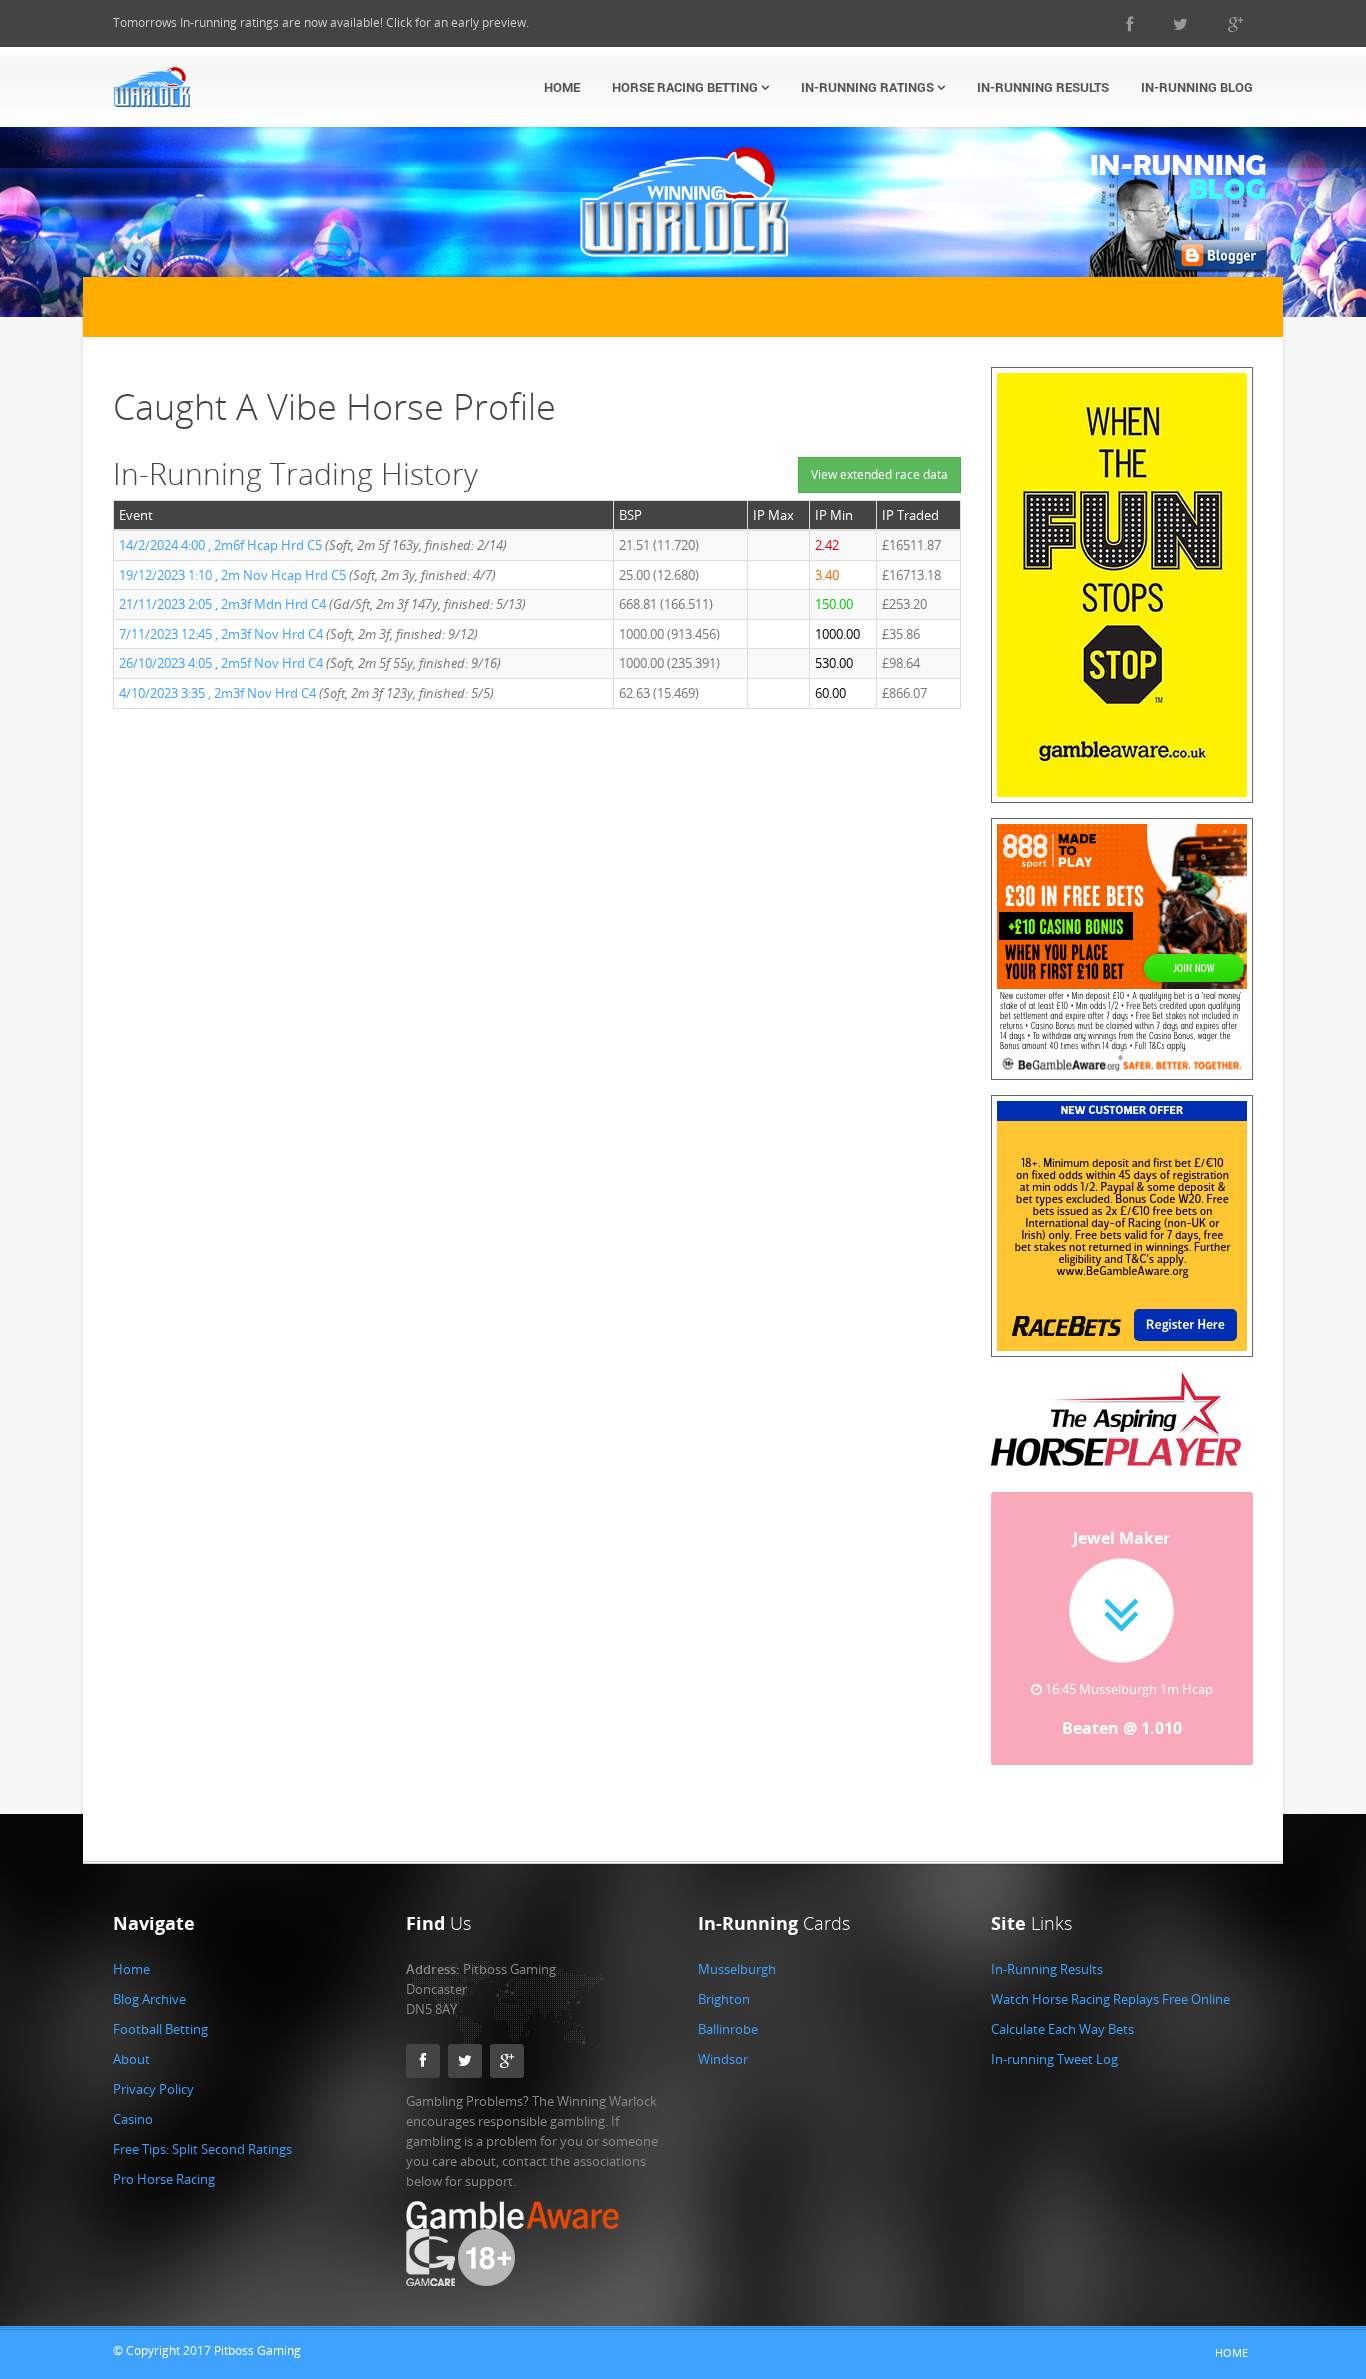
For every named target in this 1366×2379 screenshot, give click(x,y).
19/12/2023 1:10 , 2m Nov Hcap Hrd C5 (232, 575)
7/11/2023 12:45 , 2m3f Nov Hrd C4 (221, 634)
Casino (133, 2119)
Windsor (723, 2059)
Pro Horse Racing (164, 2179)
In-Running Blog (1197, 87)
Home (562, 87)
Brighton (724, 1999)
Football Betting (160, 2029)
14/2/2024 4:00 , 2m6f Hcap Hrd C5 (220, 545)
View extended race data (879, 474)
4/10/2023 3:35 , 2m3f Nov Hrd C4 (217, 693)
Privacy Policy (153, 2089)
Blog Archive (149, 1999)
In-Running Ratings (869, 87)
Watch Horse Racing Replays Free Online (1110, 1999)
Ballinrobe (728, 2029)
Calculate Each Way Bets (1062, 2029)
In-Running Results (1043, 87)
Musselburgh (737, 1969)
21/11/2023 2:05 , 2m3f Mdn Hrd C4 (222, 604)
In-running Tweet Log (1054, 2059)
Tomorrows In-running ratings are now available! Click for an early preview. (321, 22)
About (131, 2059)
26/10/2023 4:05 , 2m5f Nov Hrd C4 (221, 663)
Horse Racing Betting (686, 87)
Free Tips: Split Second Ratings (202, 2149)
